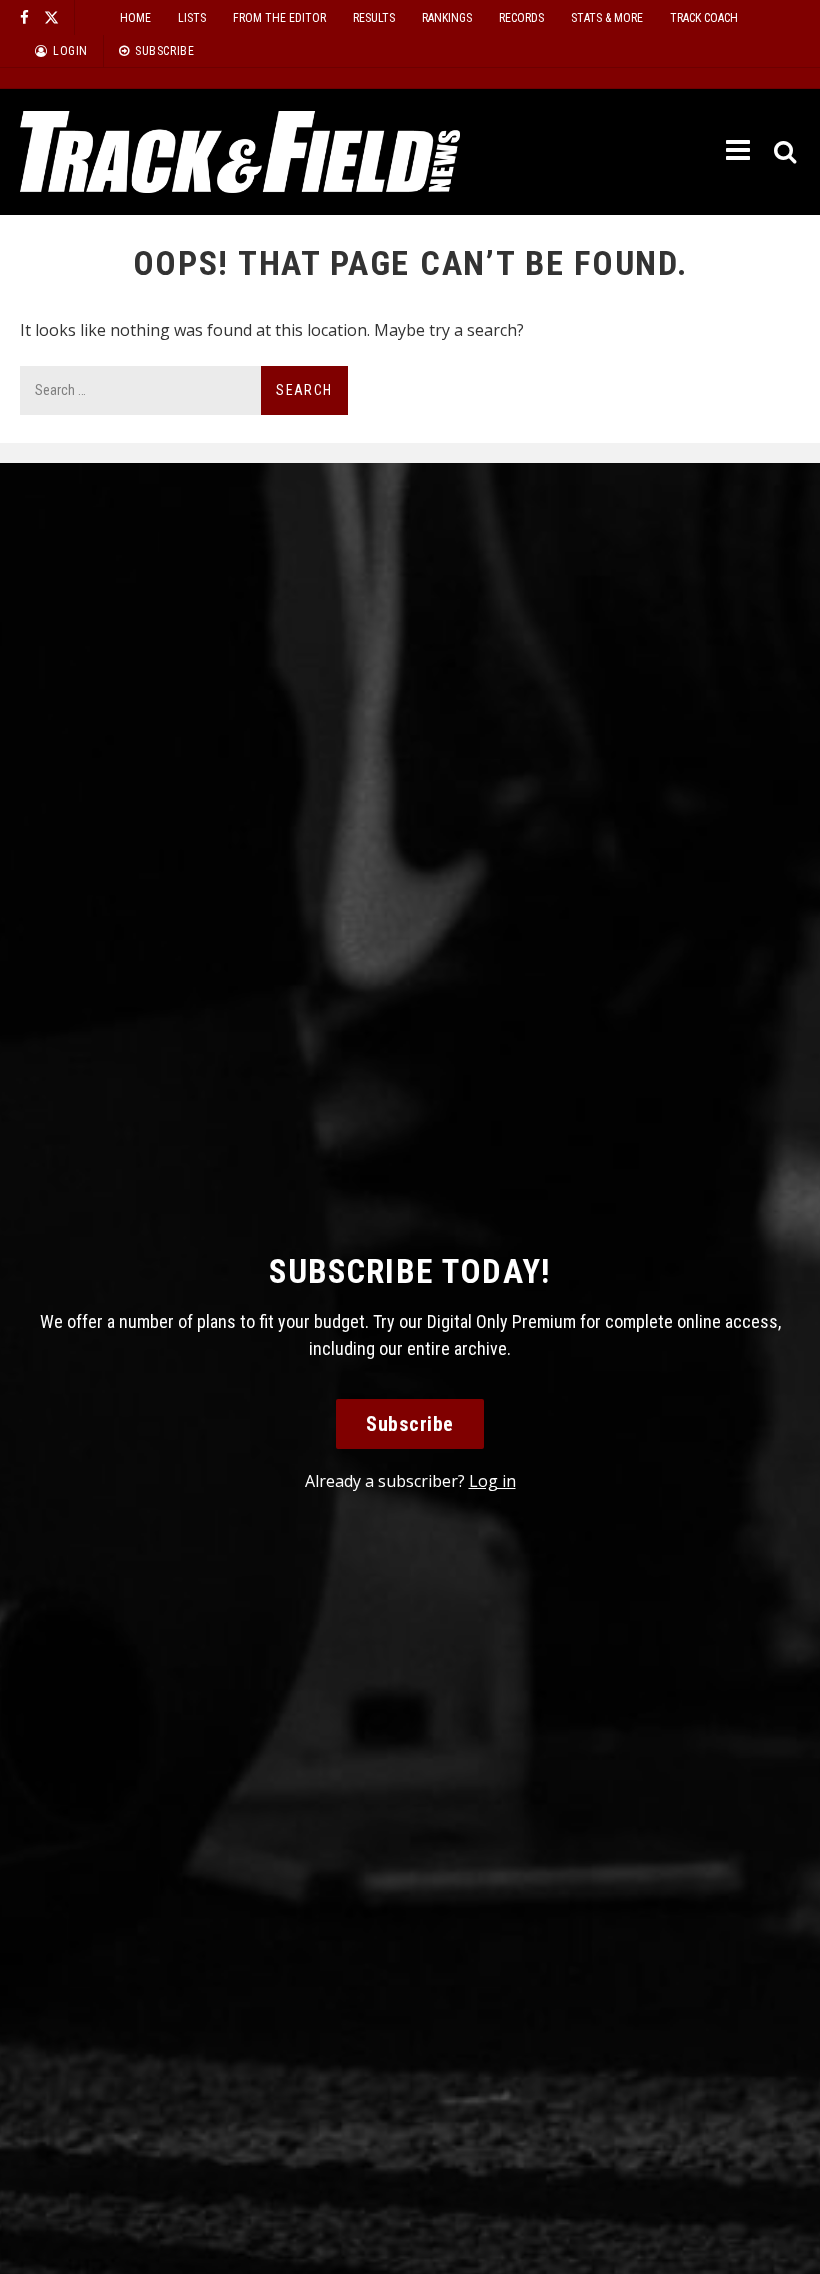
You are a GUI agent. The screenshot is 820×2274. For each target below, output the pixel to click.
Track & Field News (240, 152)
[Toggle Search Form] (786, 152)
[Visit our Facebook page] (24, 17)
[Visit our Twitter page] (51, 17)
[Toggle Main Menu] (740, 151)
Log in (492, 1481)
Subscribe (410, 1424)
